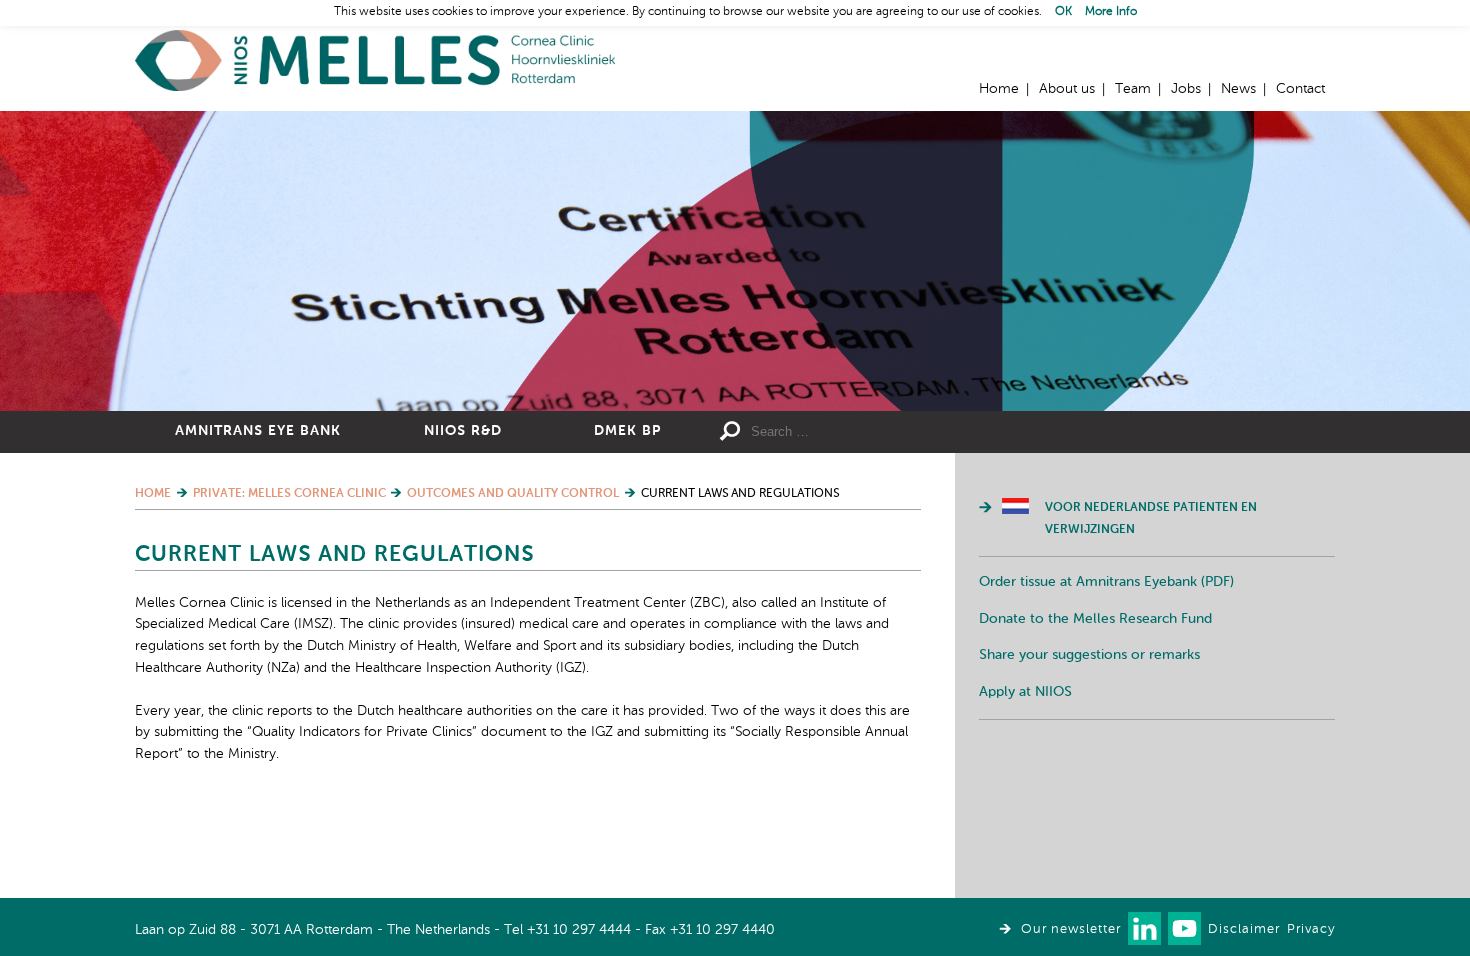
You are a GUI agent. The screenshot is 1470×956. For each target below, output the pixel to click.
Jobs (1186, 89)
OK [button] (1063, 12)
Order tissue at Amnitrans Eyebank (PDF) (1106, 582)
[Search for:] (896, 432)
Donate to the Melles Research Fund (1095, 619)
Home (375, 60)
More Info (1111, 12)
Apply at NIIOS (1025, 692)
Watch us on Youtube (1184, 928)
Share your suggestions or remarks (1089, 655)
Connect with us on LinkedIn (1144, 928)
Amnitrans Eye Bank (258, 431)
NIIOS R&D (463, 431)
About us (1067, 89)
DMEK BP (627, 431)
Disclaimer (1244, 929)
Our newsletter (1071, 929)
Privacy (1311, 929)
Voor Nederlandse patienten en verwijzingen (1151, 519)
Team (1133, 89)
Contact (1300, 89)
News (1238, 89)
